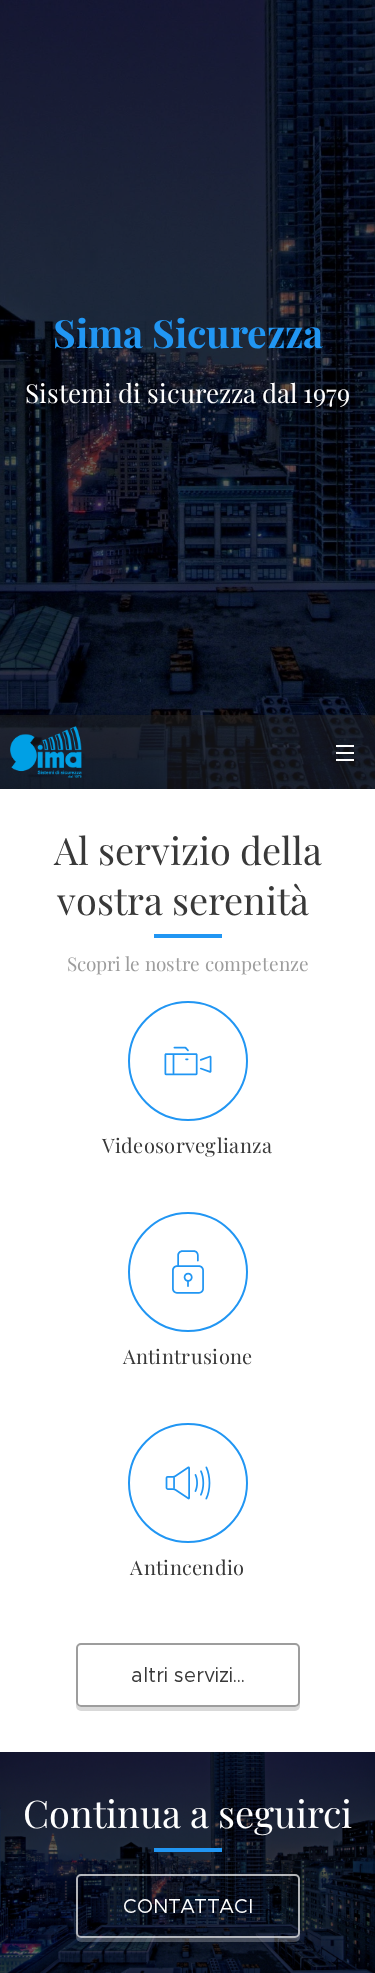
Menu (345, 752)
